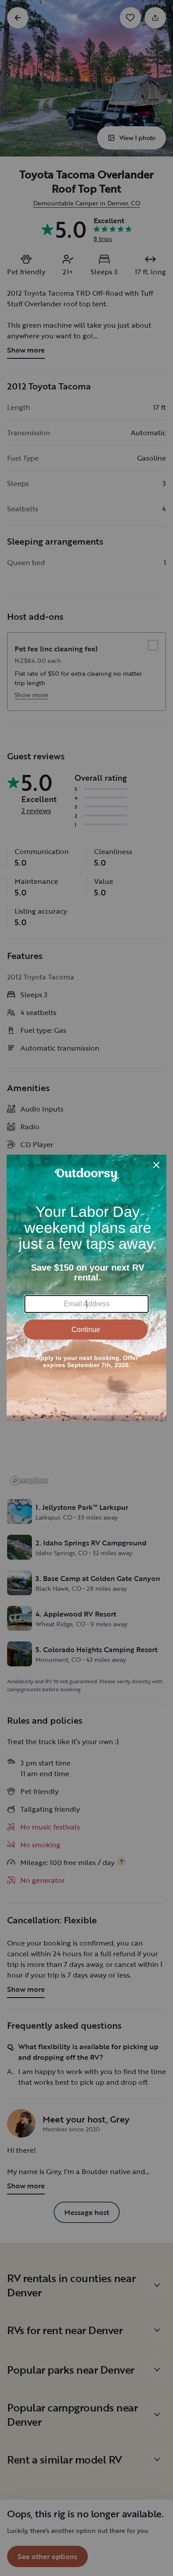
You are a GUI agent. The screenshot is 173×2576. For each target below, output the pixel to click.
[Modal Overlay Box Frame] (86, 1288)
